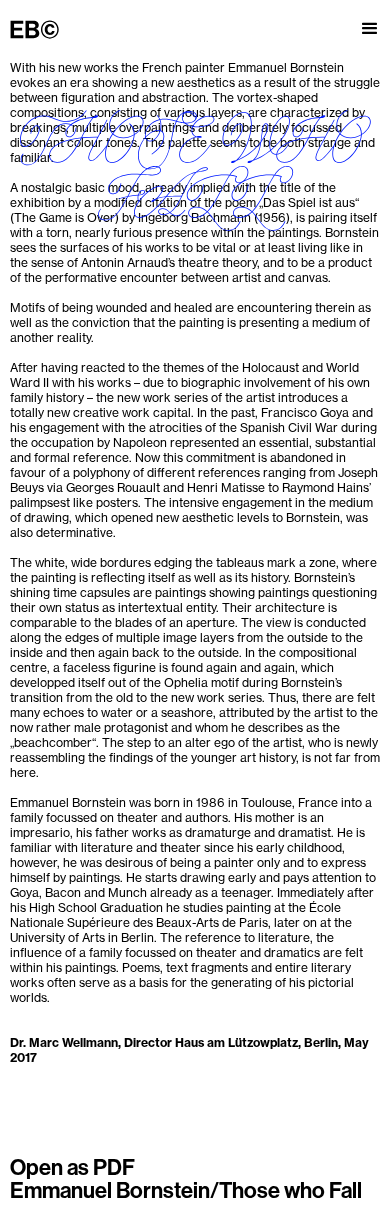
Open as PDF (72, 1167)
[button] (370, 20)
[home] (40, 28)
